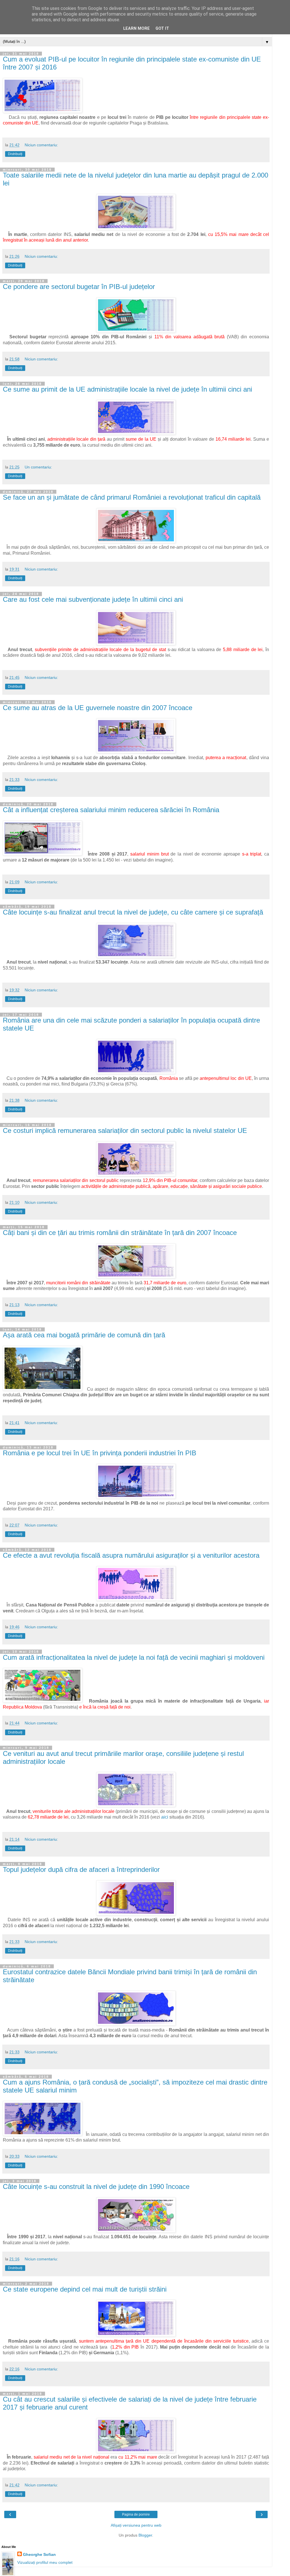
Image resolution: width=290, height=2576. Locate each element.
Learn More (137, 28)
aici (164, 1817)
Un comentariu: (38, 467)
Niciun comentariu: (41, 145)
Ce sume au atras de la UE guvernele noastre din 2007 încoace (98, 708)
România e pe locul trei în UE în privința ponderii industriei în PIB (100, 1453)
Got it (162, 28)
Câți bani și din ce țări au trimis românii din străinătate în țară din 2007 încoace (120, 1233)
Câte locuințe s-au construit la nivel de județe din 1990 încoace (96, 2187)
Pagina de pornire (136, 2514)
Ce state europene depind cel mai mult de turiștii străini (85, 2289)
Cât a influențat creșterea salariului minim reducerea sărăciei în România (111, 810)
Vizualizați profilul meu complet (45, 2562)
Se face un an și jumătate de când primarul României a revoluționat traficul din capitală (132, 497)
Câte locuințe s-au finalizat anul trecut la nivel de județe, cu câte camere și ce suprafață (133, 912)
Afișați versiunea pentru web (136, 2525)
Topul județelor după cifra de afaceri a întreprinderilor (81, 1869)
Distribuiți (15, 154)
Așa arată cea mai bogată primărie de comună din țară (84, 1335)
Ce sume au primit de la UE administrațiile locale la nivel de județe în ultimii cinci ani (127, 389)
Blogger (145, 2535)
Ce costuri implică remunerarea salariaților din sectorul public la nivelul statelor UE (125, 1130)
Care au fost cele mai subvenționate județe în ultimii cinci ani (93, 599)
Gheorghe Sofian (39, 2554)
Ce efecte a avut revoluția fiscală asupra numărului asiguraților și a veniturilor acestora (131, 1555)
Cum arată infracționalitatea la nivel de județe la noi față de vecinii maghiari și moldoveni (134, 1657)
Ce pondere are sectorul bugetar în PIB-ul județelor (79, 287)
